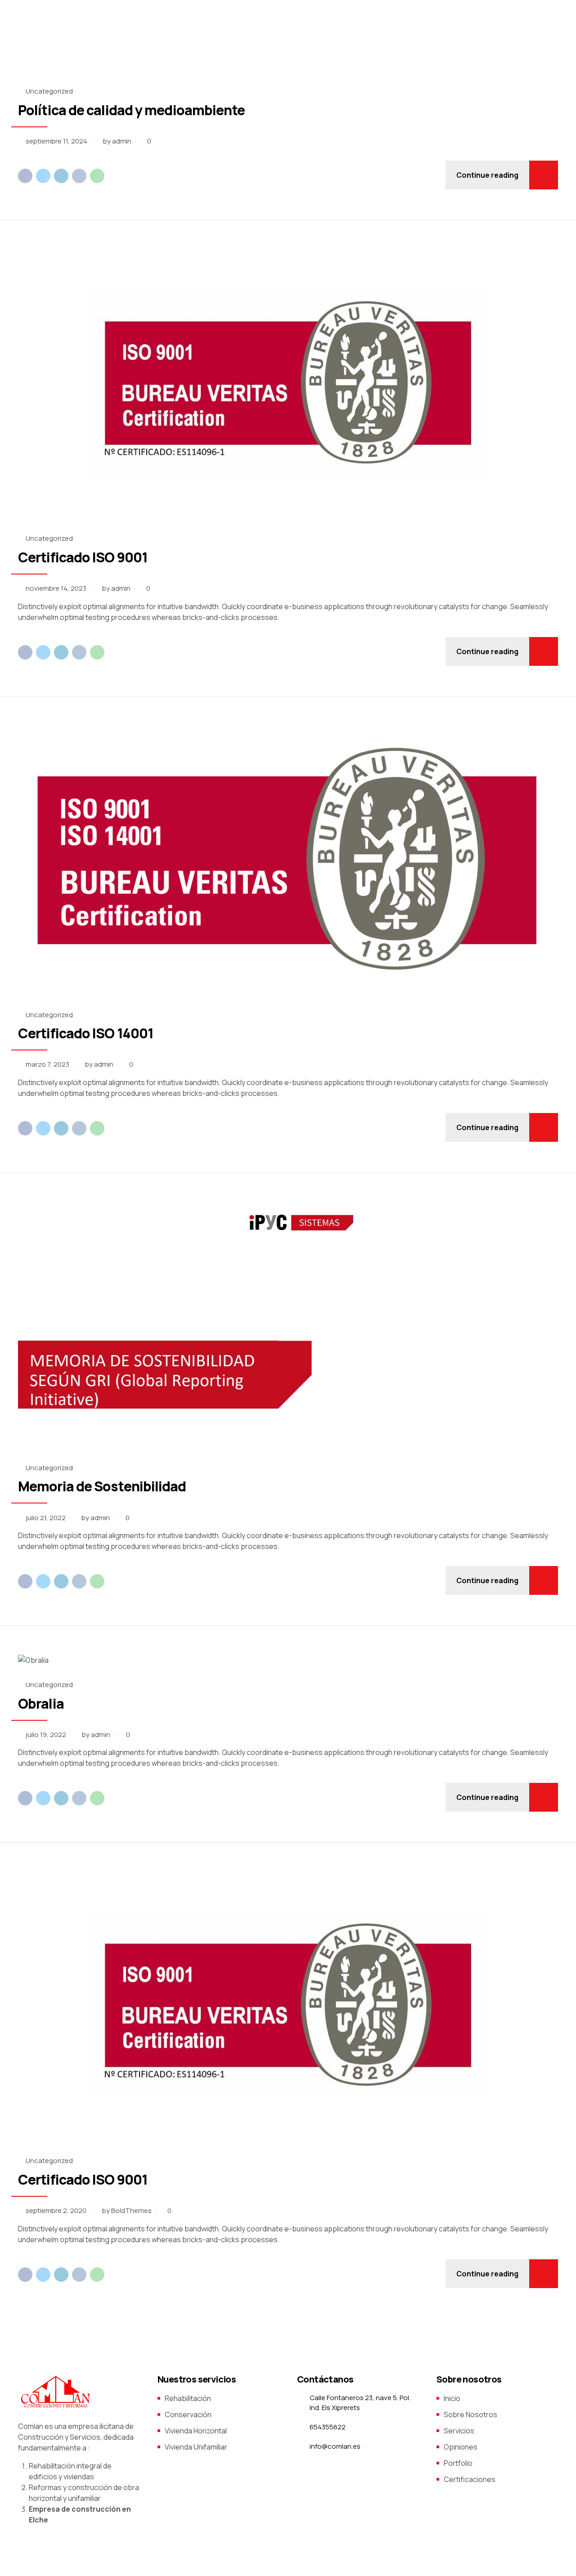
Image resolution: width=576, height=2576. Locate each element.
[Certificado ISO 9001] (288, 384)
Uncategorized (49, 91)
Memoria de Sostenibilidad (103, 1486)
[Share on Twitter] (43, 176)
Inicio (452, 2398)
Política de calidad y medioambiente (132, 110)
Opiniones (461, 2447)
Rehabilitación (188, 2398)
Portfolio (458, 2463)
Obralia (41, 1703)
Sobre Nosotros (470, 2414)
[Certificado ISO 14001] (288, 861)
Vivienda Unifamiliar (196, 2447)
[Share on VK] (79, 176)
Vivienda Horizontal (196, 2431)
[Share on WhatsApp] (97, 176)
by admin (117, 141)
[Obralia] (288, 1660)
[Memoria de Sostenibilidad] (288, 1325)
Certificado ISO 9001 (83, 557)
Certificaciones (470, 2479)
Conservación (188, 2414)
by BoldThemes (127, 2210)
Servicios (459, 2431)
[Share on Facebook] (25, 176)
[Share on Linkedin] (61, 176)
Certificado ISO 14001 (86, 1033)
